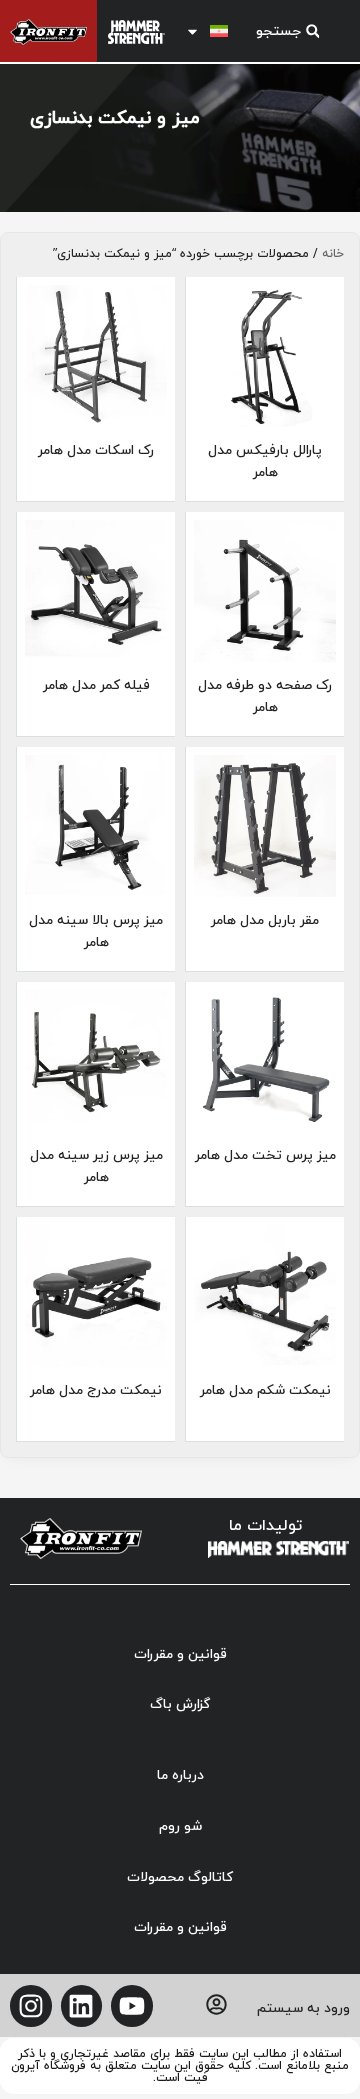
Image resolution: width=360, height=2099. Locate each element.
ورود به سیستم (303, 2008)
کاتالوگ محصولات (180, 1877)
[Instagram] (31, 2006)
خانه (333, 254)
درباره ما (180, 1775)
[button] (286, 31)
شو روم (180, 1826)
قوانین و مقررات (180, 1654)
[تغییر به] (212, 31)
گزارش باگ (180, 1704)
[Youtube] (132, 2006)
